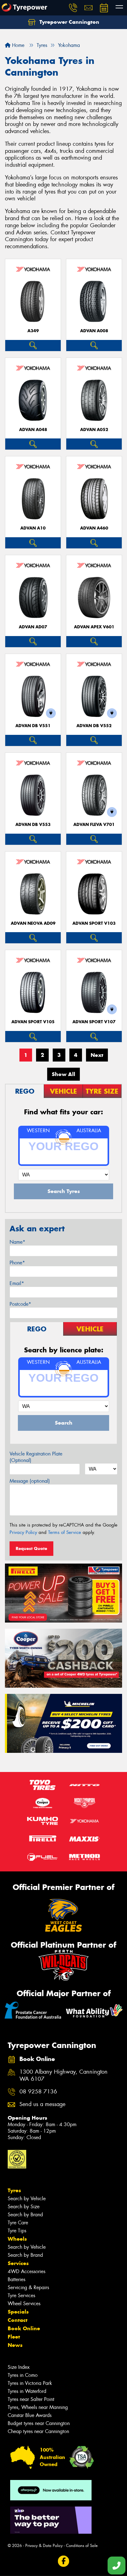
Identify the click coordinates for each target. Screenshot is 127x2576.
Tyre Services (21, 2295)
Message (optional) (30, 1481)
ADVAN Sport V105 (33, 1022)
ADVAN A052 (94, 430)
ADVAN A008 (94, 331)
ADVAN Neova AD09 (33, 923)
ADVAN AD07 (33, 627)
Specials (18, 2312)
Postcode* (20, 1304)
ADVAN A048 (33, 430)
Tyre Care (18, 2223)
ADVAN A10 (33, 528)
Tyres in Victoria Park (30, 2383)
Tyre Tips (17, 2231)
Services (18, 2263)
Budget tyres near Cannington (39, 2423)
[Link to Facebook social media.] (64, 2561)
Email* (17, 1283)
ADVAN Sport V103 (94, 923)
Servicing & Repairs (28, 2287)
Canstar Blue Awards (30, 2415)
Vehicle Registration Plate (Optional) (36, 1457)
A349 (33, 331)
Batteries (16, 2279)
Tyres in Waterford (27, 2391)
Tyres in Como (23, 2375)
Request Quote (31, 1548)
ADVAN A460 (94, 528)
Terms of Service (65, 1532)
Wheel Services (24, 2304)
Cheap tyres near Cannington (38, 2431)
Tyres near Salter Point (31, 2399)
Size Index (19, 2367)
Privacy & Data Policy (44, 2546)
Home (17, 45)
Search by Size (24, 2207)
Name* (17, 1242)
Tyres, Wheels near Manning (38, 2407)
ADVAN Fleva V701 (94, 825)
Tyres (14, 2190)
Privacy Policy (23, 1532)
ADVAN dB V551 (33, 726)
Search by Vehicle (27, 2199)
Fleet (14, 2337)
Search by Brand (25, 2215)
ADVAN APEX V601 (94, 627)
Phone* (17, 1263)
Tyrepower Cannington (69, 22)
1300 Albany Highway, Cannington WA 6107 (63, 2075)
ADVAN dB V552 (94, 726)
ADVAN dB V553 (33, 825)
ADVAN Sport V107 (94, 1022)
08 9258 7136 (38, 2092)
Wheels (17, 2239)
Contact (18, 2320)
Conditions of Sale (82, 2546)
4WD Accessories (27, 2271)
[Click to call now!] (73, 8)
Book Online (24, 2328)
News (15, 2345)
